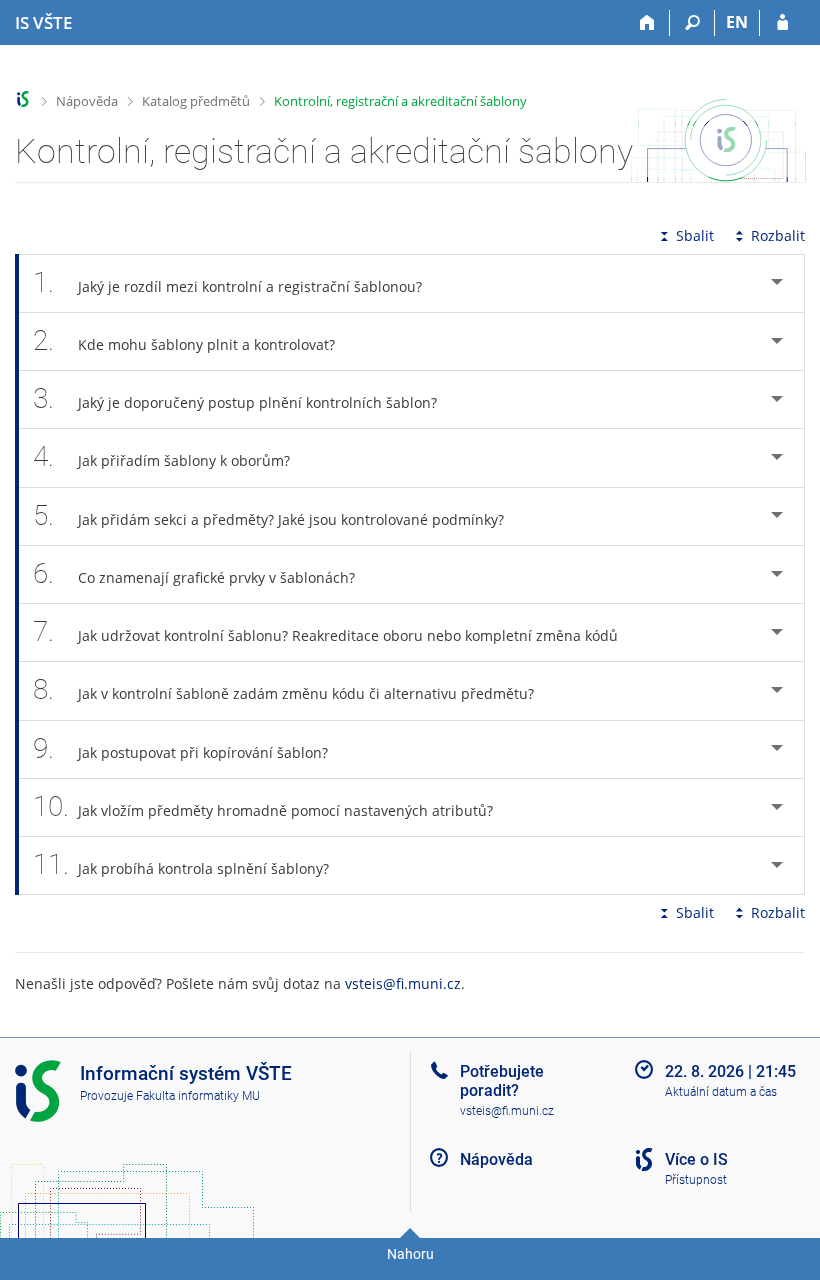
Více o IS (696, 1159)
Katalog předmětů (196, 101)
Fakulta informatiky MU (198, 1096)
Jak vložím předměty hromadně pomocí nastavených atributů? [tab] (263, 806)
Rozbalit (778, 235)
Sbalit (695, 235)
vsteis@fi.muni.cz (403, 983)
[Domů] (647, 23)
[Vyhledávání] (692, 23)
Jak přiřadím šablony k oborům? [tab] (161, 456)
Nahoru (410, 1254)
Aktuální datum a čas (721, 1092)
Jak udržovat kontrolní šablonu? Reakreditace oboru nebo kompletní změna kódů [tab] (325, 631)
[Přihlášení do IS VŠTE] (782, 23)
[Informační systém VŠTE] (23, 99)
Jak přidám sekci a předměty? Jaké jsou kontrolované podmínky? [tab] (268, 515)
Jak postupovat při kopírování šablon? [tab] (180, 748)
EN (737, 22)
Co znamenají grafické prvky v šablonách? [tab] (194, 573)
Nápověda (87, 101)
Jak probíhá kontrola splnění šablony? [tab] (181, 864)
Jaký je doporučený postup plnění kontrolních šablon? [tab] (235, 398)
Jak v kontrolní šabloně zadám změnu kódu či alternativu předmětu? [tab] (283, 689)
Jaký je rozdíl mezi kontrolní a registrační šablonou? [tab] (227, 282)
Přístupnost (696, 1180)
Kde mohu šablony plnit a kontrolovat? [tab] (184, 340)
